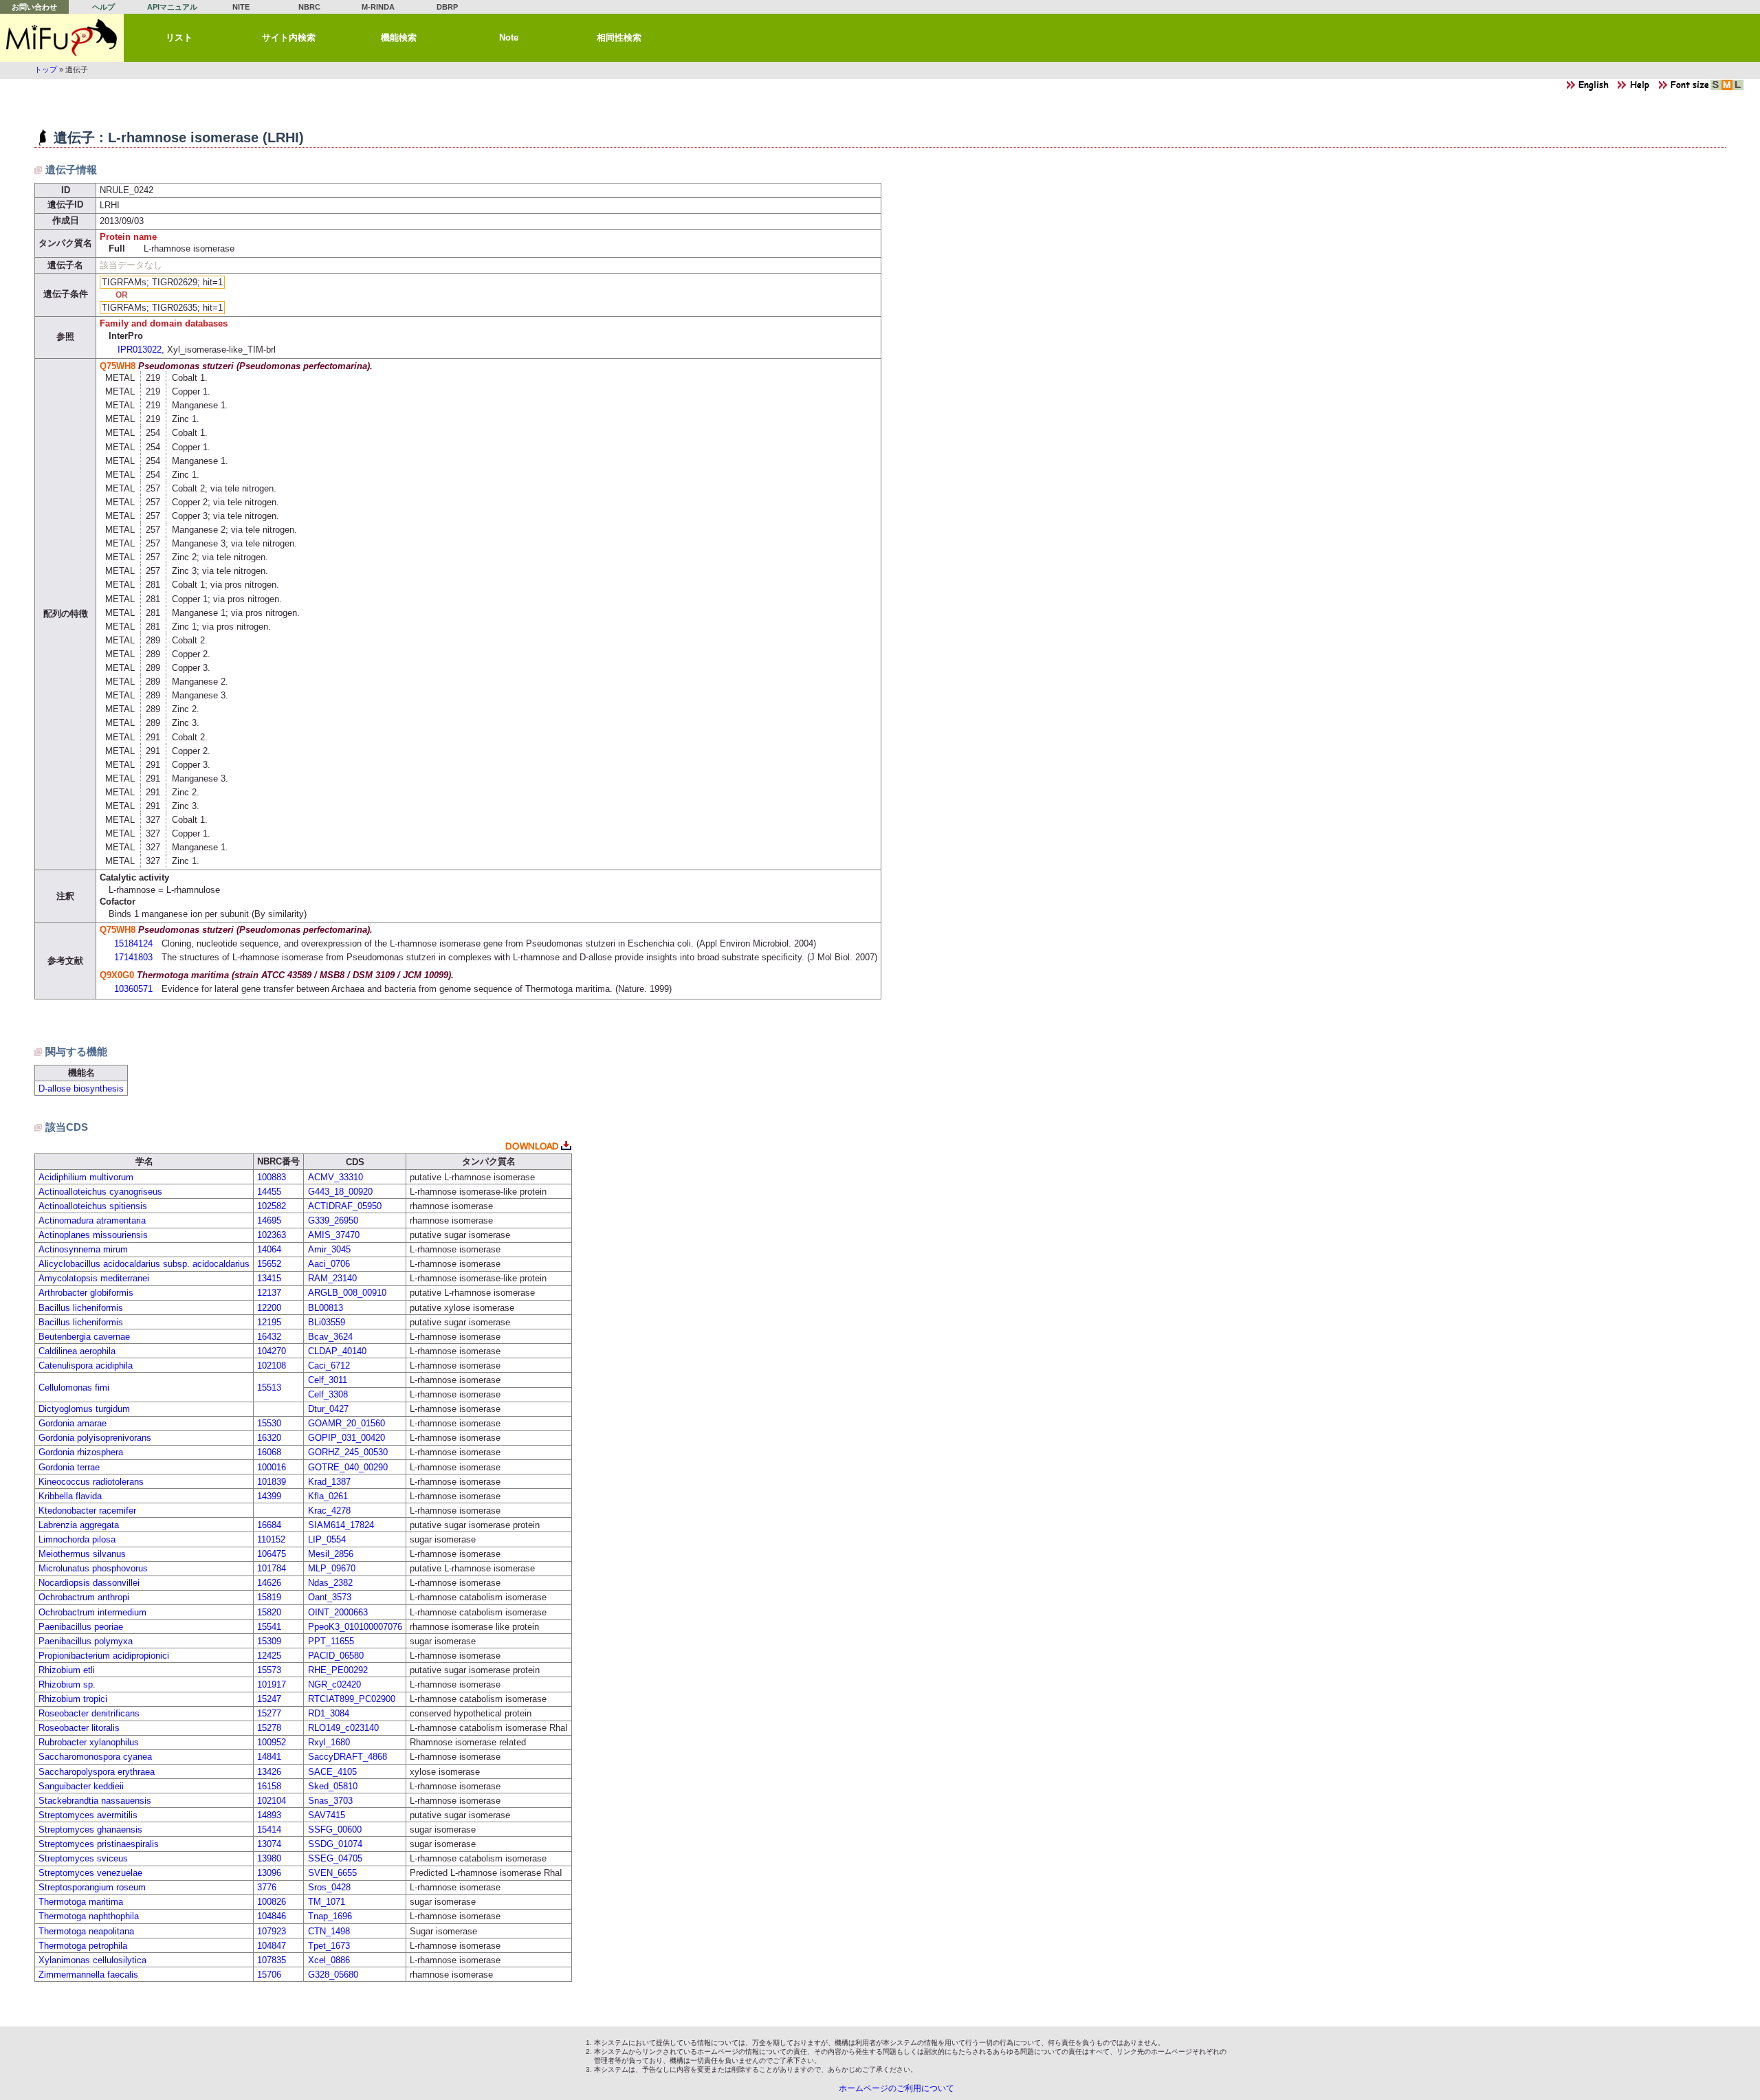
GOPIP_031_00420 (346, 1438)
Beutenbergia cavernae (84, 1337)
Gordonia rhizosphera (81, 1452)
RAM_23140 (332, 1278)
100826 (272, 1902)
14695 (269, 1220)
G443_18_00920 (340, 1192)
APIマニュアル (172, 7)
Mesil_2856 (331, 1554)
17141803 (133, 957)
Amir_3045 (329, 1249)
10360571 (133, 989)
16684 (269, 1525)
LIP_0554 (327, 1539)
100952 (272, 1742)
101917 (272, 1684)
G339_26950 (333, 1220)
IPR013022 (140, 350)
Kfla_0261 (328, 1496)
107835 (272, 1960)
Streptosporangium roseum (92, 1887)
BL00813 (326, 1308)
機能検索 (399, 37)
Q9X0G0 (117, 975)
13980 (269, 1858)
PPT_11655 (331, 1641)
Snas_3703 (330, 1801)
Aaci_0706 (329, 1264)
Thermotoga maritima (81, 1902)
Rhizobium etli (67, 1670)
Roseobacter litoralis (79, 1728)
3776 (267, 1887)
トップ (46, 69)
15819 (269, 1597)
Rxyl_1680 (329, 1742)
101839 (272, 1482)
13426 (269, 1772)
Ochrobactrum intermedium (92, 1612)
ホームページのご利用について (896, 2088)
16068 (269, 1452)
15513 (269, 1388)
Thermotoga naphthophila (89, 1916)
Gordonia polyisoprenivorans (95, 1438)
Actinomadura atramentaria (92, 1220)
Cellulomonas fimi (74, 1388)
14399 (269, 1496)
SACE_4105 (332, 1772)
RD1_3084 (329, 1713)
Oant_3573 (330, 1597)
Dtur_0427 (328, 1409)
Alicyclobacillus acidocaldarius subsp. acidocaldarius (144, 1264)
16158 (269, 1786)
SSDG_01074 (335, 1844)
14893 (269, 1815)
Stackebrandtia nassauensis (95, 1801)
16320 (269, 1438)
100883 (272, 1177)
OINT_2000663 (338, 1612)
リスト (179, 37)
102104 (272, 1801)
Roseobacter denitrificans (89, 1713)
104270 (272, 1351)
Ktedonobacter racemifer (87, 1511)
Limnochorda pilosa (77, 1539)
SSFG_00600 (335, 1830)
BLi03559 (327, 1322)
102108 (272, 1366)
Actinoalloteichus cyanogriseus (100, 1192)
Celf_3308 (328, 1394)
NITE (241, 7)
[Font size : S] (1716, 88)
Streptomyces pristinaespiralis (99, 1844)
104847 (272, 1946)
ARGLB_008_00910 (347, 1293)
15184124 (133, 943)
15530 (269, 1423)
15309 (269, 1641)
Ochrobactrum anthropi (84, 1597)
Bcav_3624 (330, 1337)
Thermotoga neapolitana (86, 1931)
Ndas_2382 (330, 1583)
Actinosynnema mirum (83, 1249)
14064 (269, 1249)
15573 (269, 1670)
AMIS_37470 (334, 1235)
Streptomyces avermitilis (88, 1815)
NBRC (309, 7)
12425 (269, 1656)
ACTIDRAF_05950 (345, 1206)
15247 (269, 1699)
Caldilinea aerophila (77, 1351)
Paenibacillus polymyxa (86, 1641)
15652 (269, 1264)
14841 (269, 1757)
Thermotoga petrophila (83, 1946)
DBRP (447, 7)
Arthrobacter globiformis (86, 1293)
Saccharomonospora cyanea (95, 1757)
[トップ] (62, 38)
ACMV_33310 (335, 1177)
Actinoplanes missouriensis (93, 1235)
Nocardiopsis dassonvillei (89, 1583)
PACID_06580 (336, 1656)
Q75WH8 (118, 366)
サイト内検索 (289, 37)
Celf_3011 (328, 1380)
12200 (269, 1308)
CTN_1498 (329, 1931)
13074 (269, 1844)
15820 (269, 1612)
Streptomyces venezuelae (90, 1873)
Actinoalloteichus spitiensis (93, 1206)
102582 (272, 1206)
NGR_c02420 (334, 1684)
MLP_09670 (332, 1568)
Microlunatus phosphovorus (93, 1568)
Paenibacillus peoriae (81, 1627)
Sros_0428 (329, 1887)
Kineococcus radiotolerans (91, 1482)
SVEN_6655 (332, 1873)
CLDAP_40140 (337, 1351)
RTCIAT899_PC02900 (352, 1699)
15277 (269, 1713)
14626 (269, 1583)
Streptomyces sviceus (83, 1858)
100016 (272, 1467)
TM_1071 (327, 1902)
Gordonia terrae (69, 1467)
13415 (269, 1278)
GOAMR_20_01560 (346, 1423)
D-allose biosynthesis (81, 1088)
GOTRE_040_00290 (348, 1467)
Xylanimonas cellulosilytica (92, 1960)
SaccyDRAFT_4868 (348, 1757)
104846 (272, 1916)
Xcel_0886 (329, 1960)
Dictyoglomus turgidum (84, 1409)
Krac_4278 (329, 1511)
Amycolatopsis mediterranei (94, 1278)
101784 (272, 1568)
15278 (269, 1728)
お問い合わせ (34, 7)
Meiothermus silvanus (82, 1554)
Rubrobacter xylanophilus (89, 1742)
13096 (269, 1873)
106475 (272, 1554)
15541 (269, 1627)
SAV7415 (327, 1815)
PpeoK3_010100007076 (355, 1627)
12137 (269, 1293)
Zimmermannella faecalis (88, 1975)
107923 (272, 1931)
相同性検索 (619, 37)
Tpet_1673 (329, 1946)
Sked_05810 (333, 1786)
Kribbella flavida (70, 1496)
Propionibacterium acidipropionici (104, 1656)
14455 (269, 1192)
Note (509, 37)
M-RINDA (378, 7)
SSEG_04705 (335, 1858)
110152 (271, 1539)
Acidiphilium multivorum (86, 1177)
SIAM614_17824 (341, 1525)
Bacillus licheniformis (81, 1308)
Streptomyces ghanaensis (90, 1830)
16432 (269, 1337)
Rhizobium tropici (73, 1699)
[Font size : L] (1738, 88)
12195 (269, 1322)
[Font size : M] (1727, 88)
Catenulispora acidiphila (86, 1366)
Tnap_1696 (330, 1916)
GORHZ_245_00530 (348, 1452)
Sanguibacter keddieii (81, 1786)
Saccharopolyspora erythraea (97, 1772)
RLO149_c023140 (343, 1728)
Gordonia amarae (73, 1423)
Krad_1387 (329, 1482)
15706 (269, 1975)
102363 (272, 1235)
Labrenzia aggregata (79, 1525)
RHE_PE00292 (338, 1670)
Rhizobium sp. (67, 1684)
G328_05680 (333, 1975)
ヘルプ (103, 7)
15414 (269, 1830)
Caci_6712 (329, 1366)
